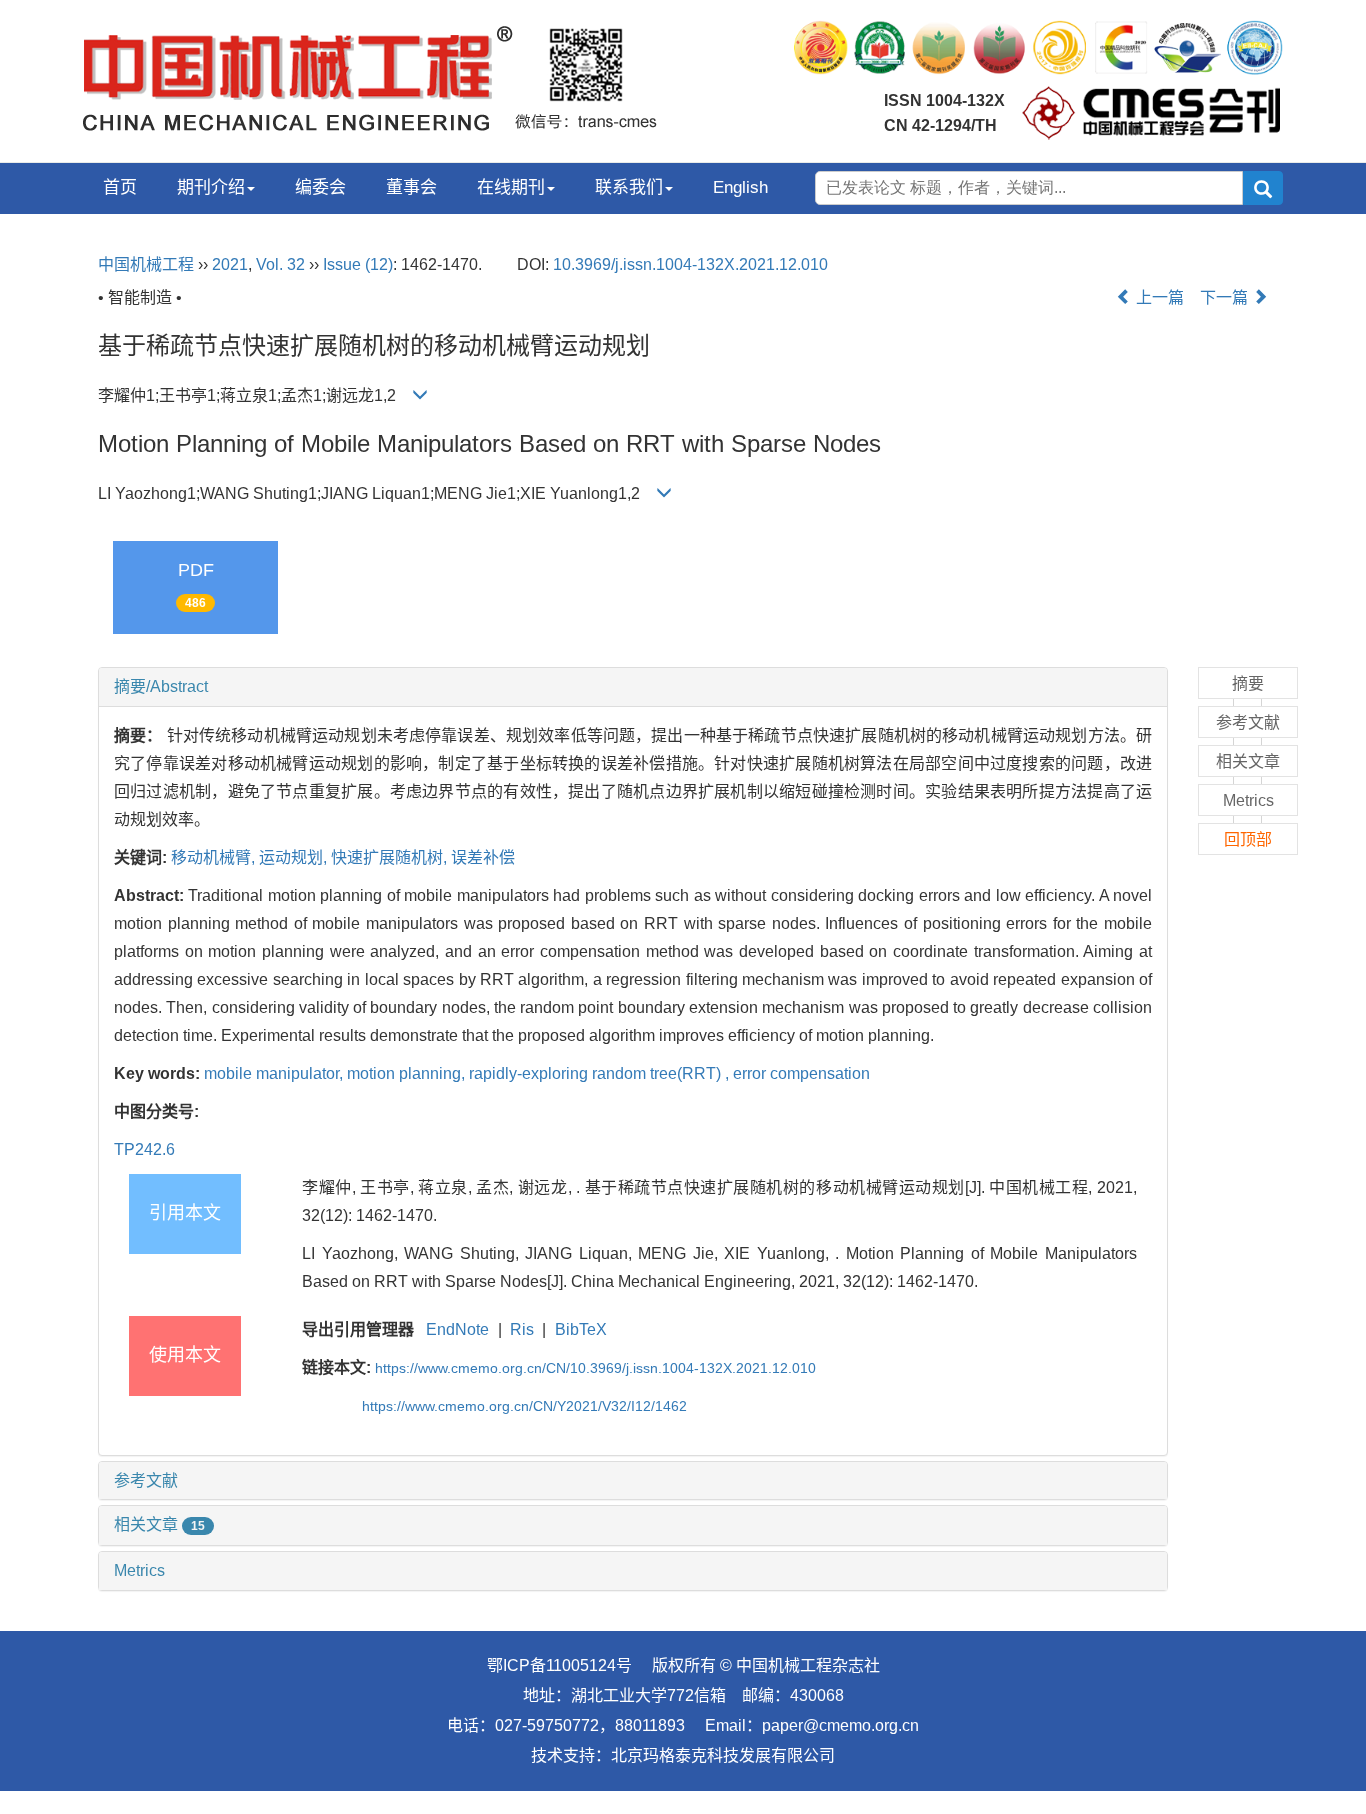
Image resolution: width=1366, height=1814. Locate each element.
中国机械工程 (146, 264)
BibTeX (581, 1329)
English (740, 187)
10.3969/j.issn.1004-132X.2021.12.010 (690, 264)
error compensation (801, 1073)
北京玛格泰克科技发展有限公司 (723, 1755)
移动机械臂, (215, 857)
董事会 (411, 187)
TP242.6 (144, 1149)
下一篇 (1226, 297)
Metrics (139, 1570)
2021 (230, 264)
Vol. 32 (280, 264)
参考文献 (146, 1480)
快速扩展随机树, (391, 857)
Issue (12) (358, 264)
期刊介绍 (211, 187)
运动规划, (295, 857)
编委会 (320, 187)
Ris (522, 1329)
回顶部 (1248, 839)
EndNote (457, 1329)
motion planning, (408, 1073)
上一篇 (1158, 297)
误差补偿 (483, 857)
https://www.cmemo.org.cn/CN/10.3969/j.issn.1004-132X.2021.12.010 (595, 1368)
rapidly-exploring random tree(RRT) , (601, 1073)
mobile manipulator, (275, 1073)
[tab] (633, 687)
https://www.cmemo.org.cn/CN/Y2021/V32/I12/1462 (524, 1406)
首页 (120, 187)
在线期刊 (511, 187)
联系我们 (629, 187)
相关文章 (159, 1524)
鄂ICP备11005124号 (559, 1665)
